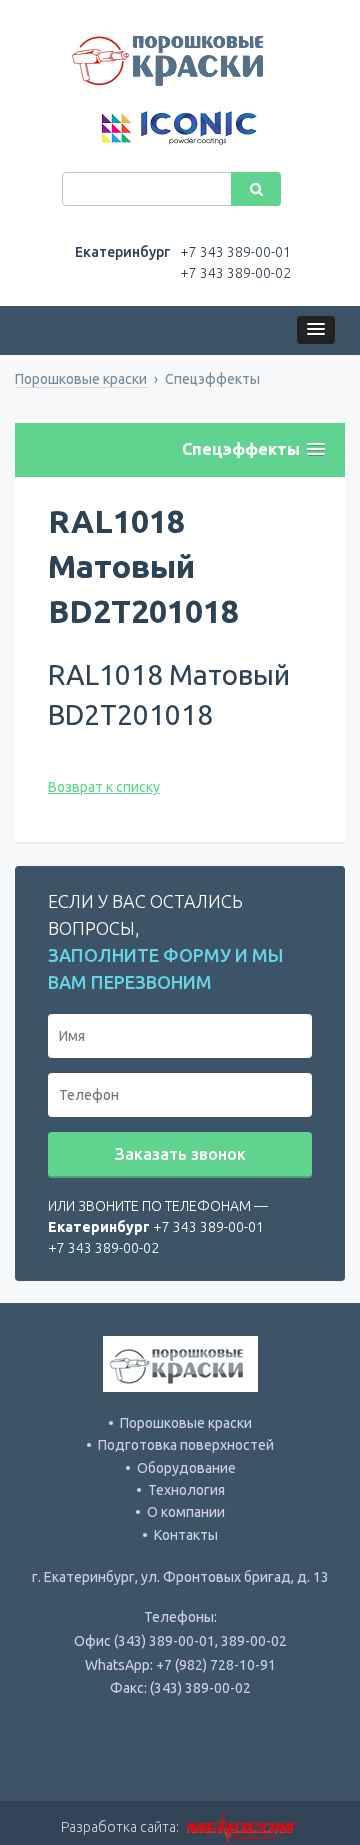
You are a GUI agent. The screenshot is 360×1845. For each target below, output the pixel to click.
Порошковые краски (81, 379)
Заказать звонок (180, 1154)
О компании (186, 1512)
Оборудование (186, 1468)
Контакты (186, 1535)
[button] (316, 330)
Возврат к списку (104, 787)
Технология (186, 1490)
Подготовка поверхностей (186, 1445)
